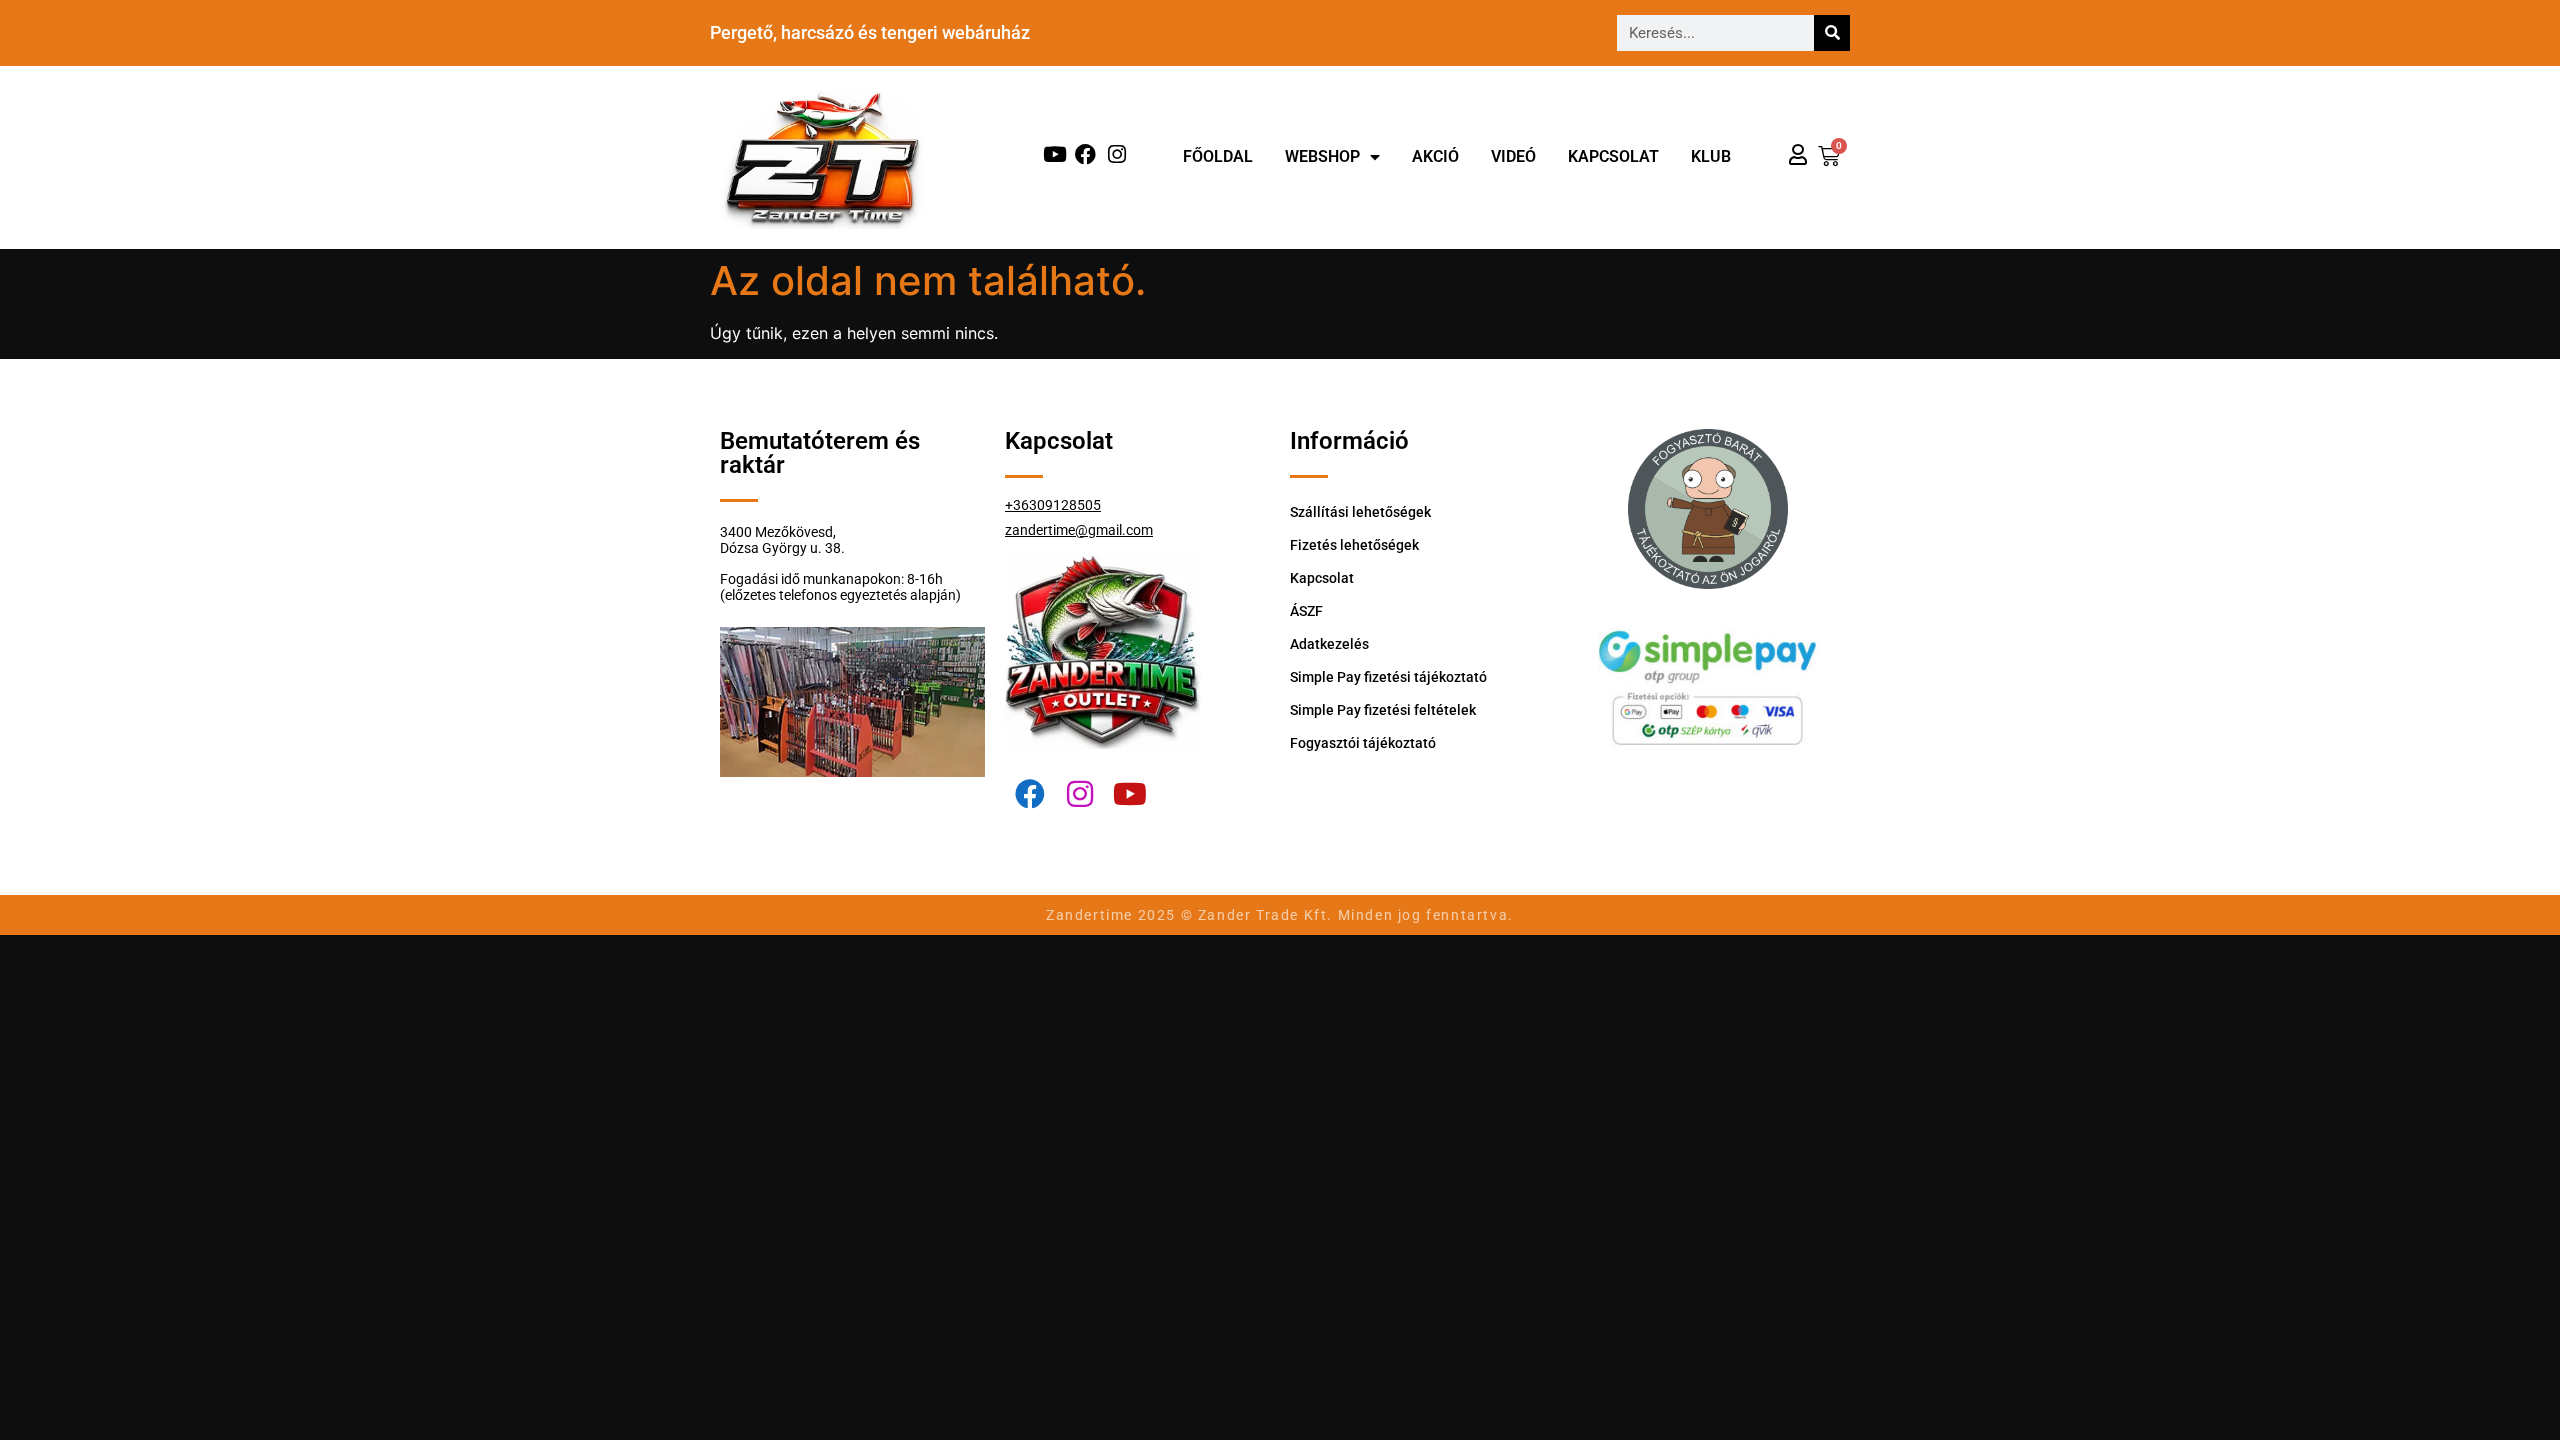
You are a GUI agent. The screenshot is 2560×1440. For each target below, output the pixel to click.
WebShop (1322, 156)
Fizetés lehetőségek (1354, 545)
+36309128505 (1053, 505)
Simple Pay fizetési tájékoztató (1388, 677)
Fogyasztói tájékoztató (1363, 743)
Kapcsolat (1613, 156)
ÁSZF (1306, 611)
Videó (1513, 156)
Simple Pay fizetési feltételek (1383, 710)
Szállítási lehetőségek (1360, 512)
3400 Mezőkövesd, (778, 532)
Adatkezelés (1329, 644)
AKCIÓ (1435, 156)
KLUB (1711, 156)
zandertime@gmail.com (1079, 530)
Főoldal (1218, 156)
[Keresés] (1832, 33)
